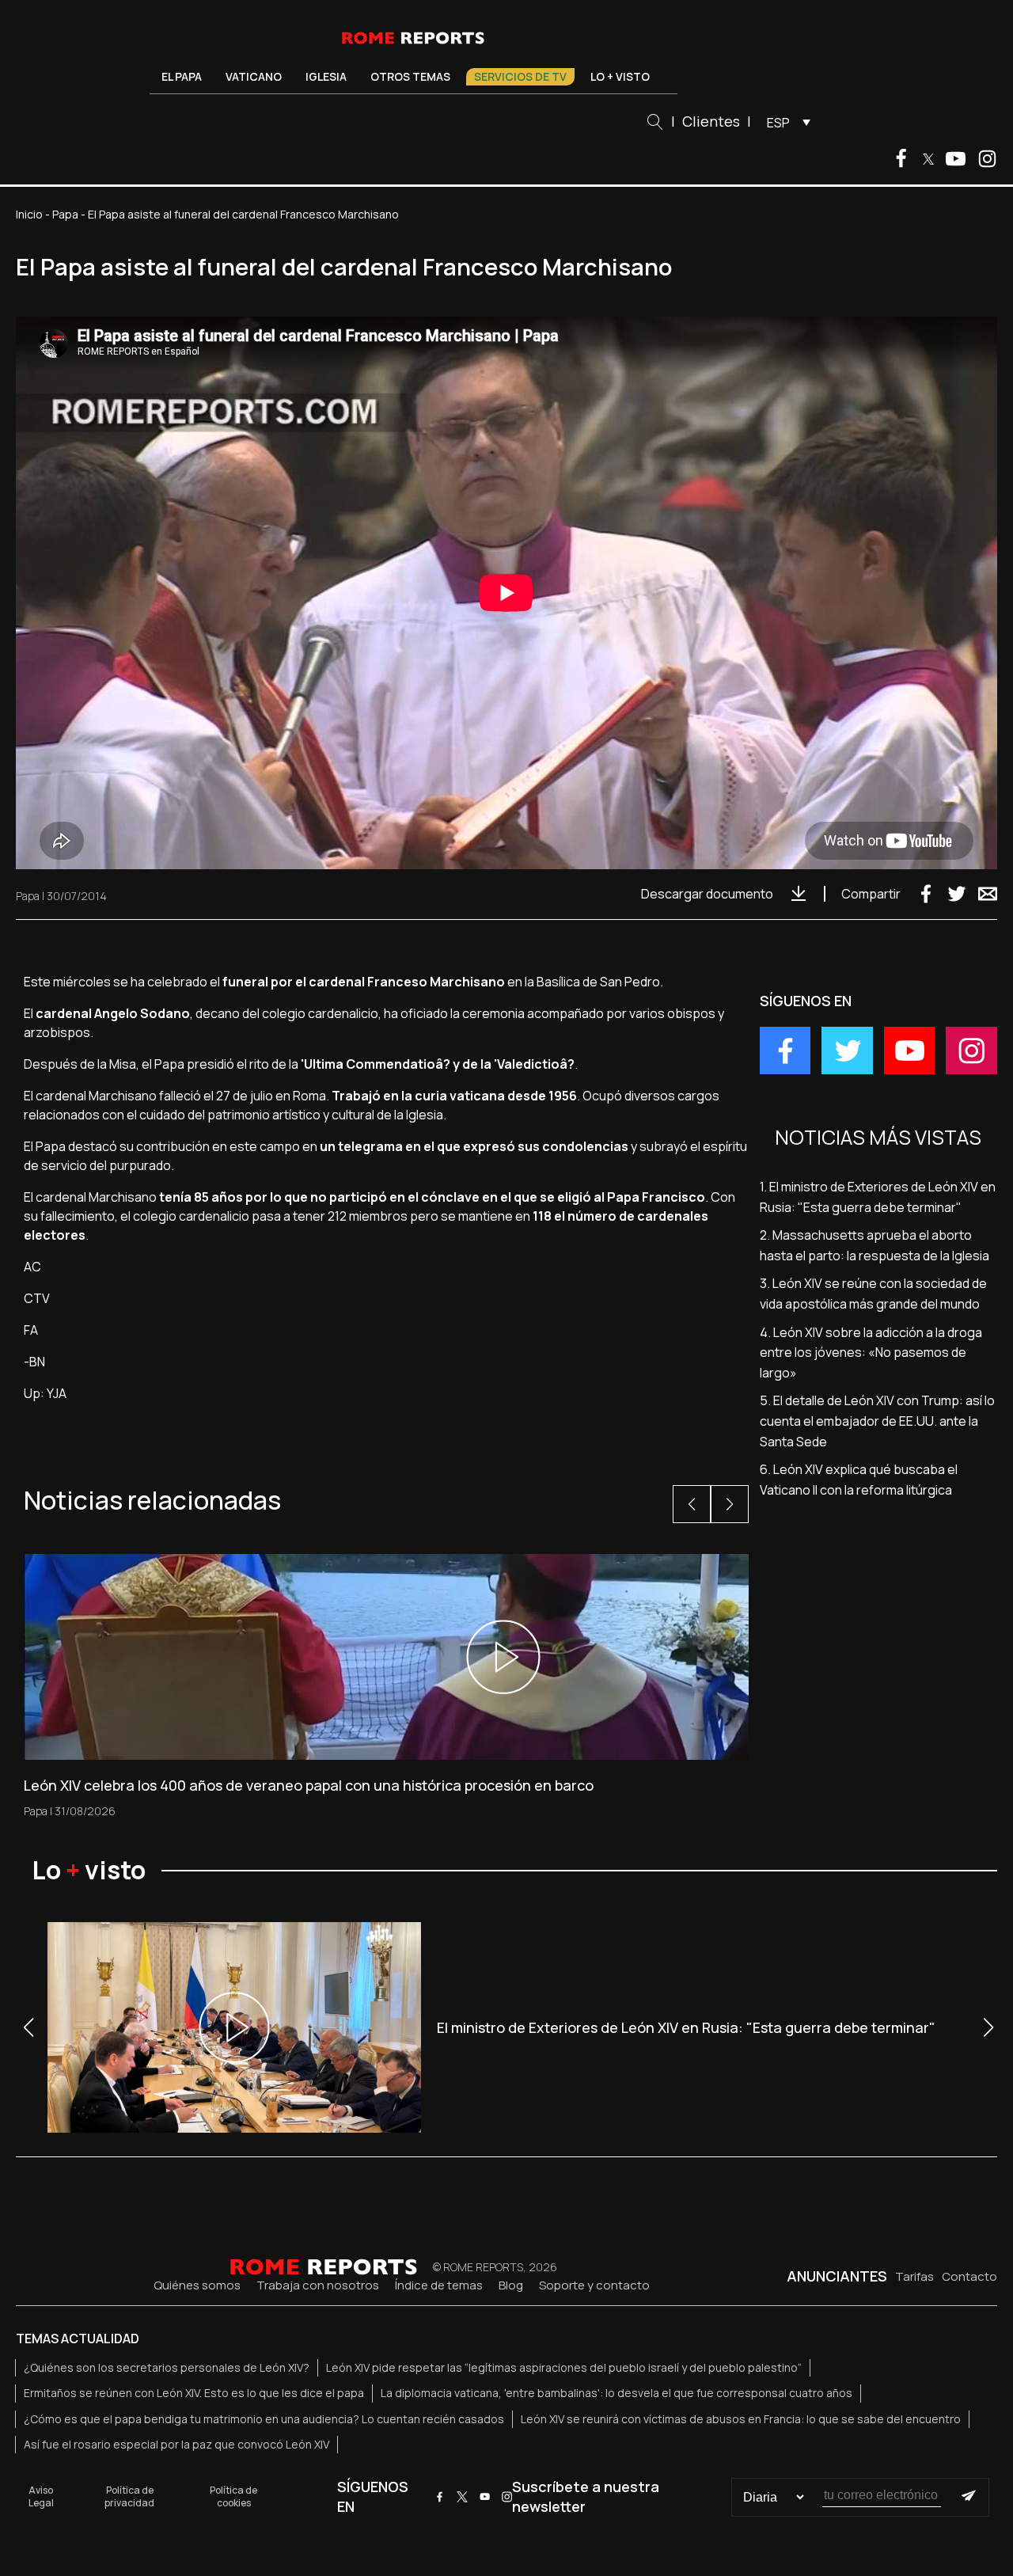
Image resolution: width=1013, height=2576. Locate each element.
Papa (65, 214)
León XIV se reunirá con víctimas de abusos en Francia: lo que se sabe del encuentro (741, 2419)
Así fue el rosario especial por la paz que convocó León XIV (176, 2444)
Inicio (29, 214)
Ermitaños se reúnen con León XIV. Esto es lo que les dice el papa (194, 2393)
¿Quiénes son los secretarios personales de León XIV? (167, 2367)
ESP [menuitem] (778, 123)
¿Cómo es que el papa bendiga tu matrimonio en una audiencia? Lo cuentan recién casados (264, 2419)
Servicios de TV (520, 76)
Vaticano (254, 76)
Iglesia (326, 76)
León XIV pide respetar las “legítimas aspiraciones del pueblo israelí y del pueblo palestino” (564, 2367)
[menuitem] (785, 122)
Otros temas (410, 76)
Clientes (711, 121)
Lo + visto (620, 76)
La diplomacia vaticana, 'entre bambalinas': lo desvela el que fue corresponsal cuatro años (617, 2393)
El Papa (182, 76)
